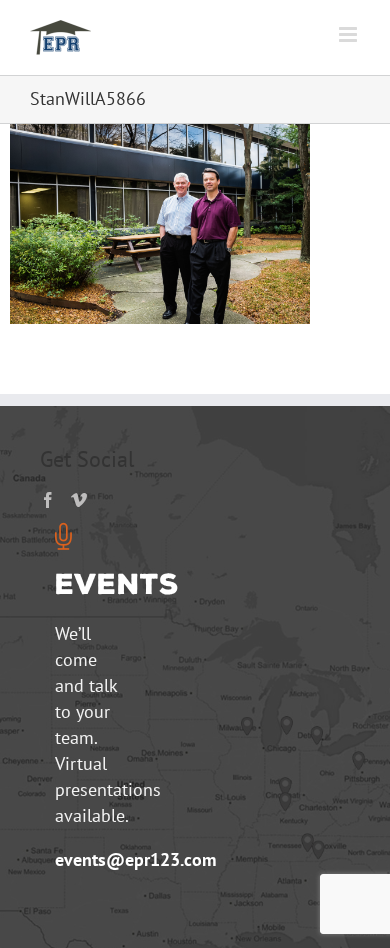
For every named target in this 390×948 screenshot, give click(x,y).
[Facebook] (48, 500)
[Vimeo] (79, 500)
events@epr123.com (135, 859)
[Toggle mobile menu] (349, 34)
